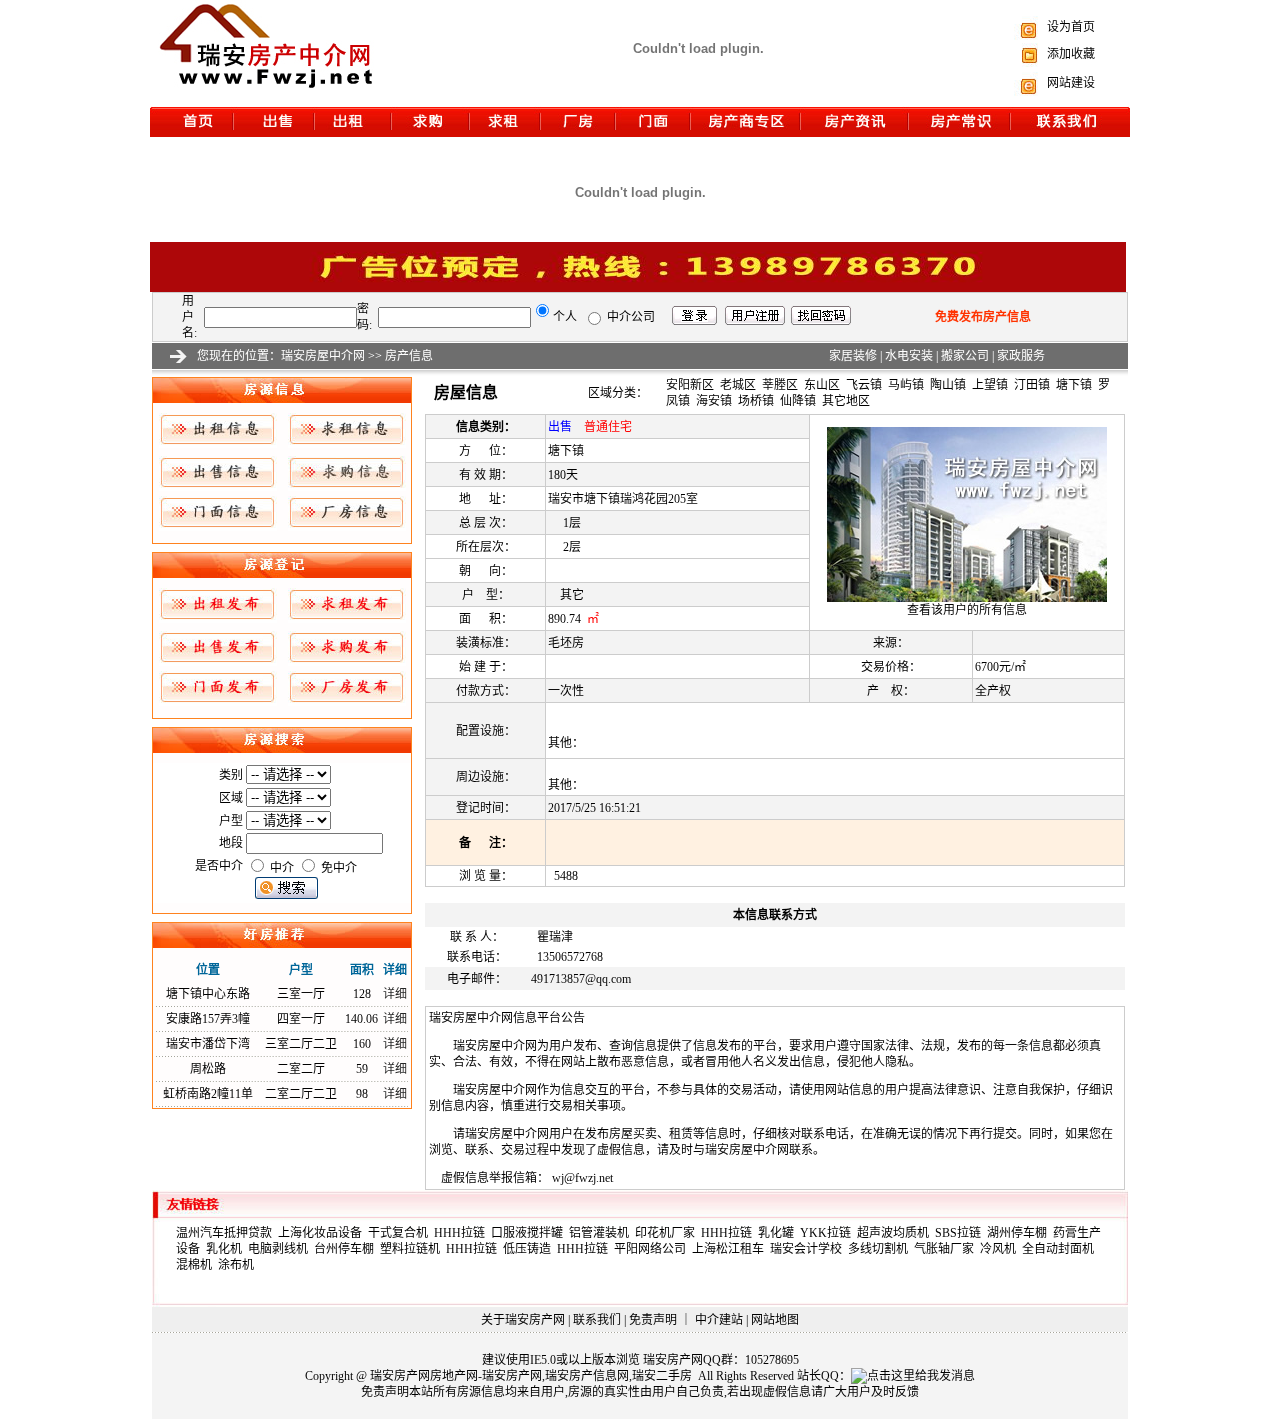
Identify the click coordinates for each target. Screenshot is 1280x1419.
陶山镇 (948, 385)
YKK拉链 (828, 1233)
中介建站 (719, 1320)
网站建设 (1071, 83)
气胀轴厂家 (947, 1249)
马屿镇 (906, 385)
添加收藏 (1071, 54)
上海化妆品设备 (323, 1233)
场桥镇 (756, 401)
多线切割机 (881, 1249)
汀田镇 (1032, 385)
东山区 (822, 385)
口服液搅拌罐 (530, 1233)
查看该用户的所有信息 (967, 610)
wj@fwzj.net (582, 1178)
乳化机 (227, 1249)
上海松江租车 (731, 1249)
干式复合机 (401, 1233)
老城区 (738, 385)
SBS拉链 (961, 1233)
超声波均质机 (896, 1233)
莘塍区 (780, 385)
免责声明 (653, 1320)
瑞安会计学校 (809, 1249)
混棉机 (197, 1265)
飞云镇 (864, 385)
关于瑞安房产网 (523, 1320)
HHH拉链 (462, 1233)
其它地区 (846, 401)
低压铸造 (530, 1249)
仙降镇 (798, 401)
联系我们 (597, 1320)
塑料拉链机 (413, 1249)
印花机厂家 (668, 1233)
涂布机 (237, 1265)
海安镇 (714, 401)
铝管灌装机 (602, 1233)
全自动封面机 (1059, 1249)
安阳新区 (690, 385)
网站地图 (775, 1320)
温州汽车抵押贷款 (227, 1233)
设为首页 (1071, 27)
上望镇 (990, 385)
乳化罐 (779, 1233)
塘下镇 (1074, 385)
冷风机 (1001, 1249)
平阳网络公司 (653, 1249)
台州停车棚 (347, 1249)
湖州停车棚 (1020, 1233)
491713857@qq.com (581, 979)
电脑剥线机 (281, 1249)
